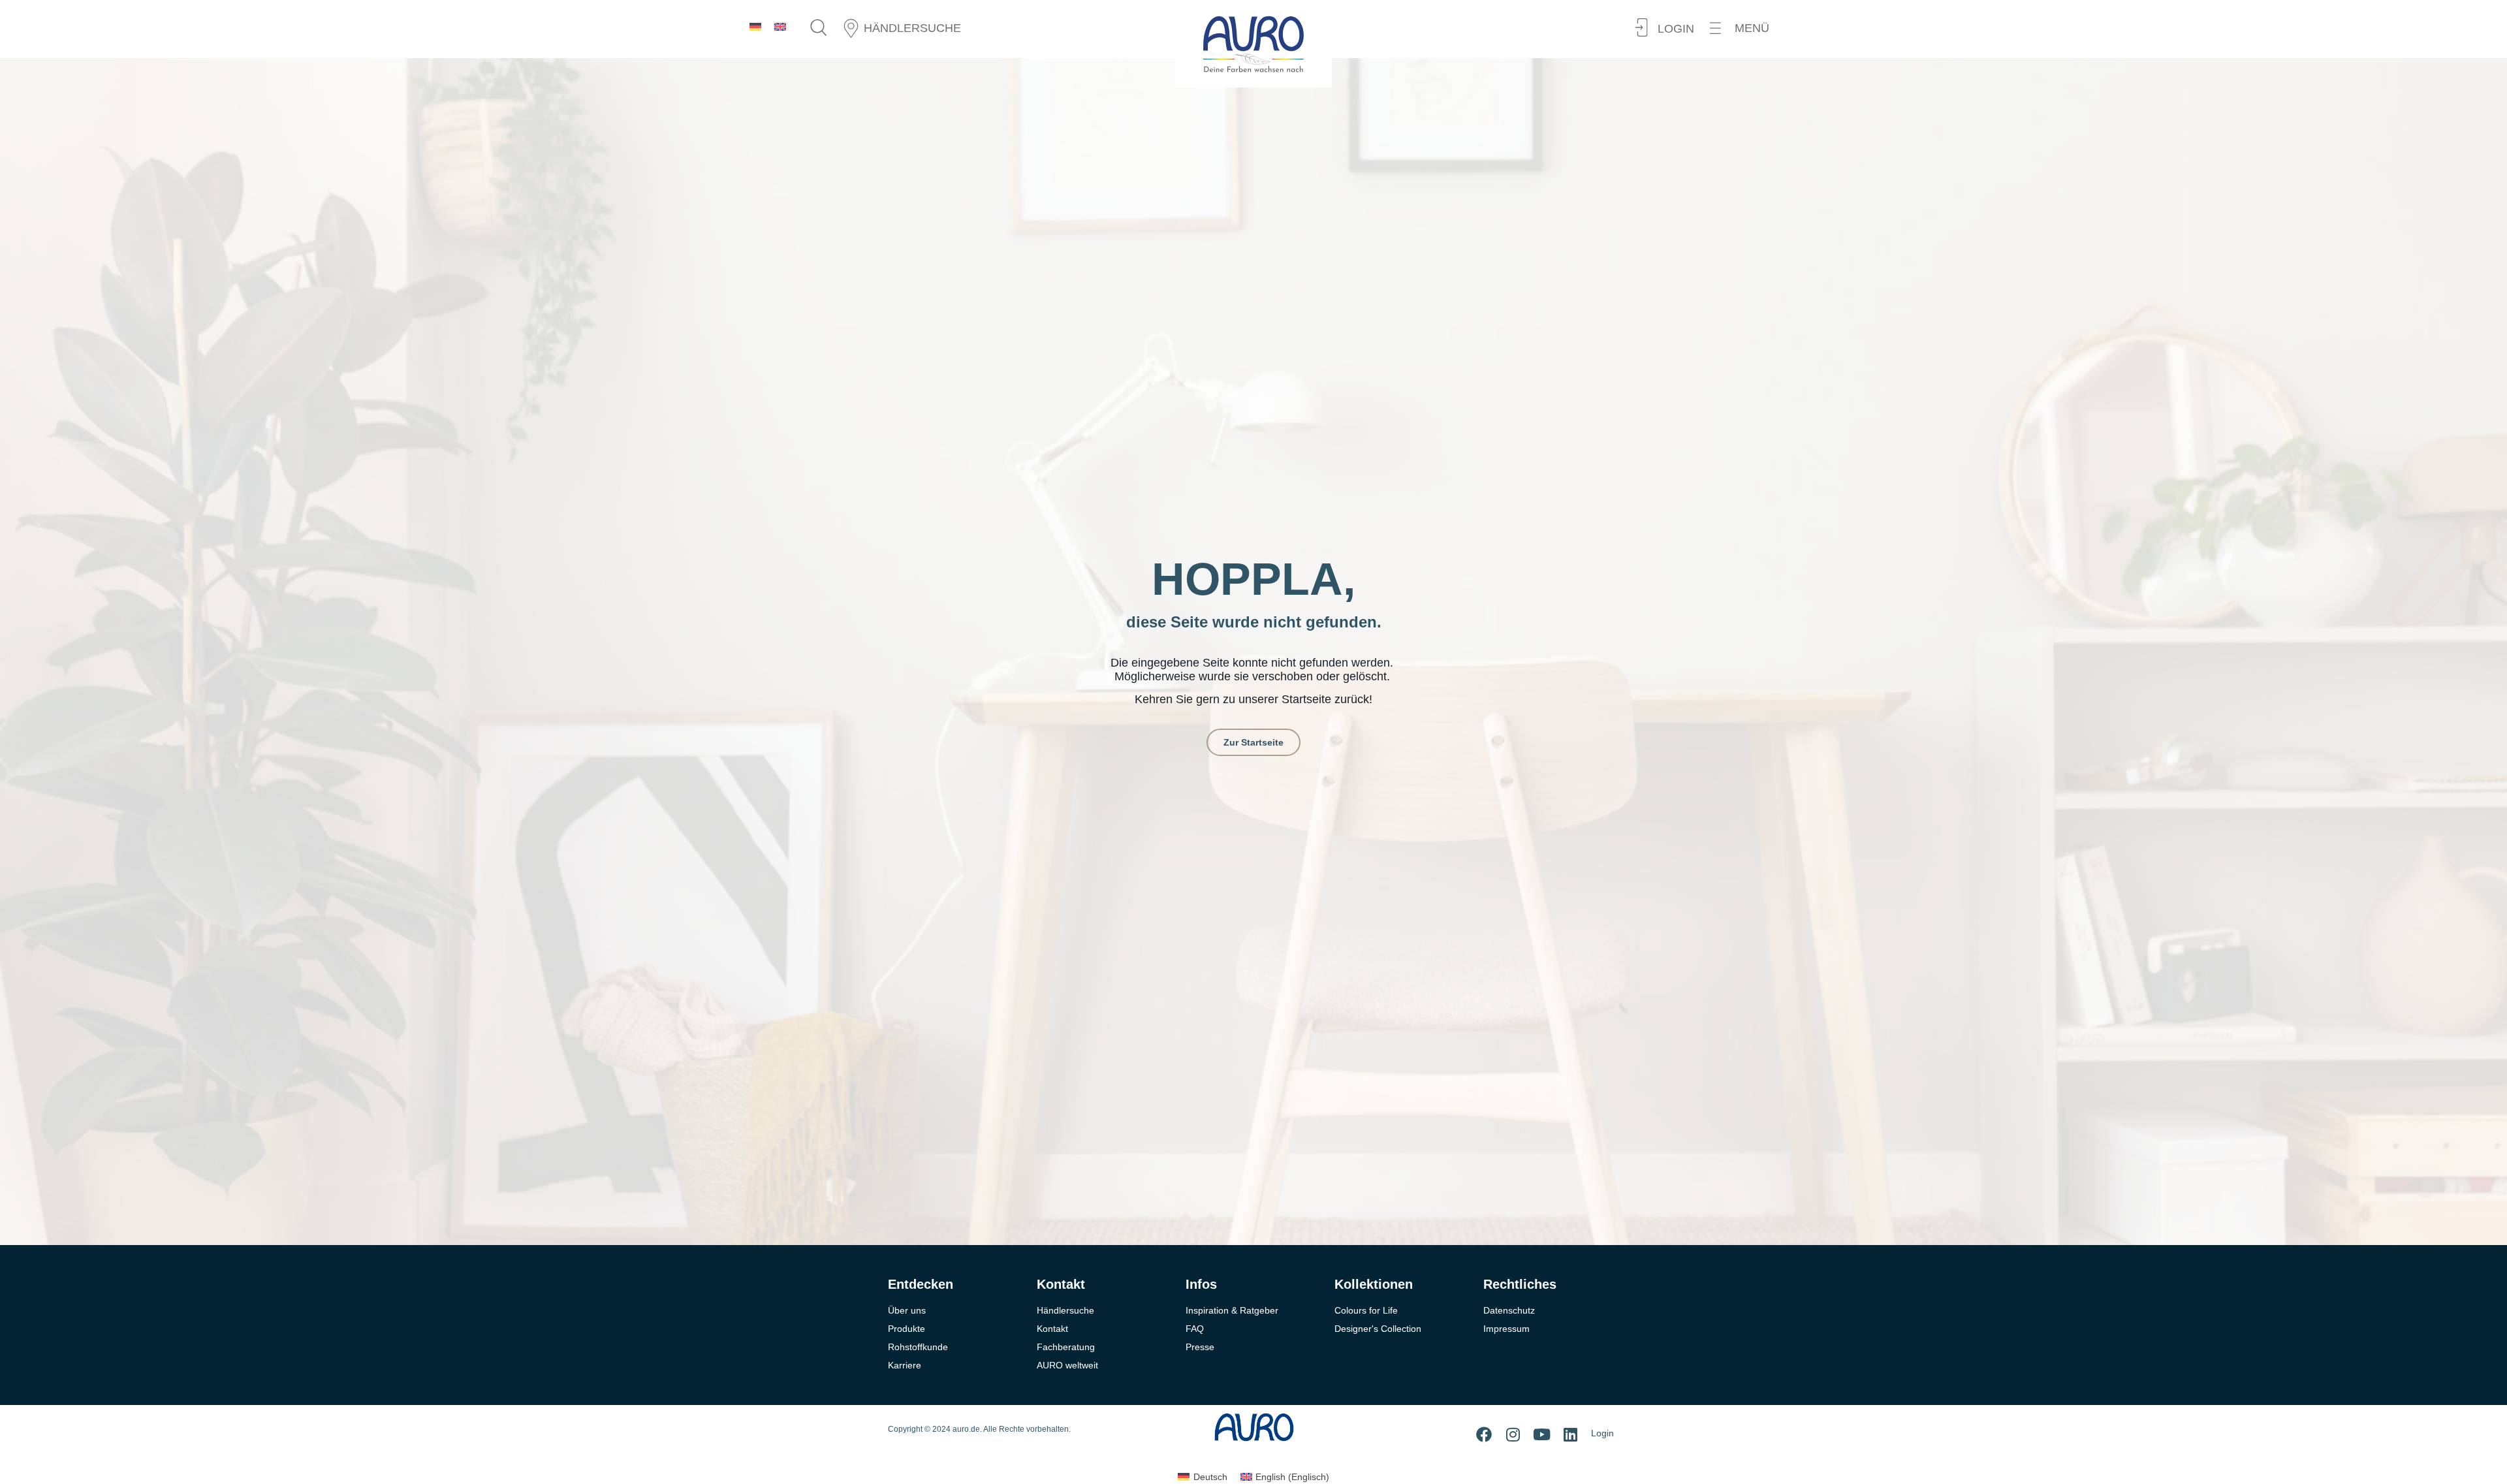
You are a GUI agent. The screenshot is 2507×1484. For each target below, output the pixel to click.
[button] (1740, 28)
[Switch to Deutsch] (755, 26)
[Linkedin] (1570, 1434)
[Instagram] (1513, 1434)
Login (1602, 1433)
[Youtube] (1541, 1434)
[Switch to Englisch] (780, 26)
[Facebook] (1484, 1434)
